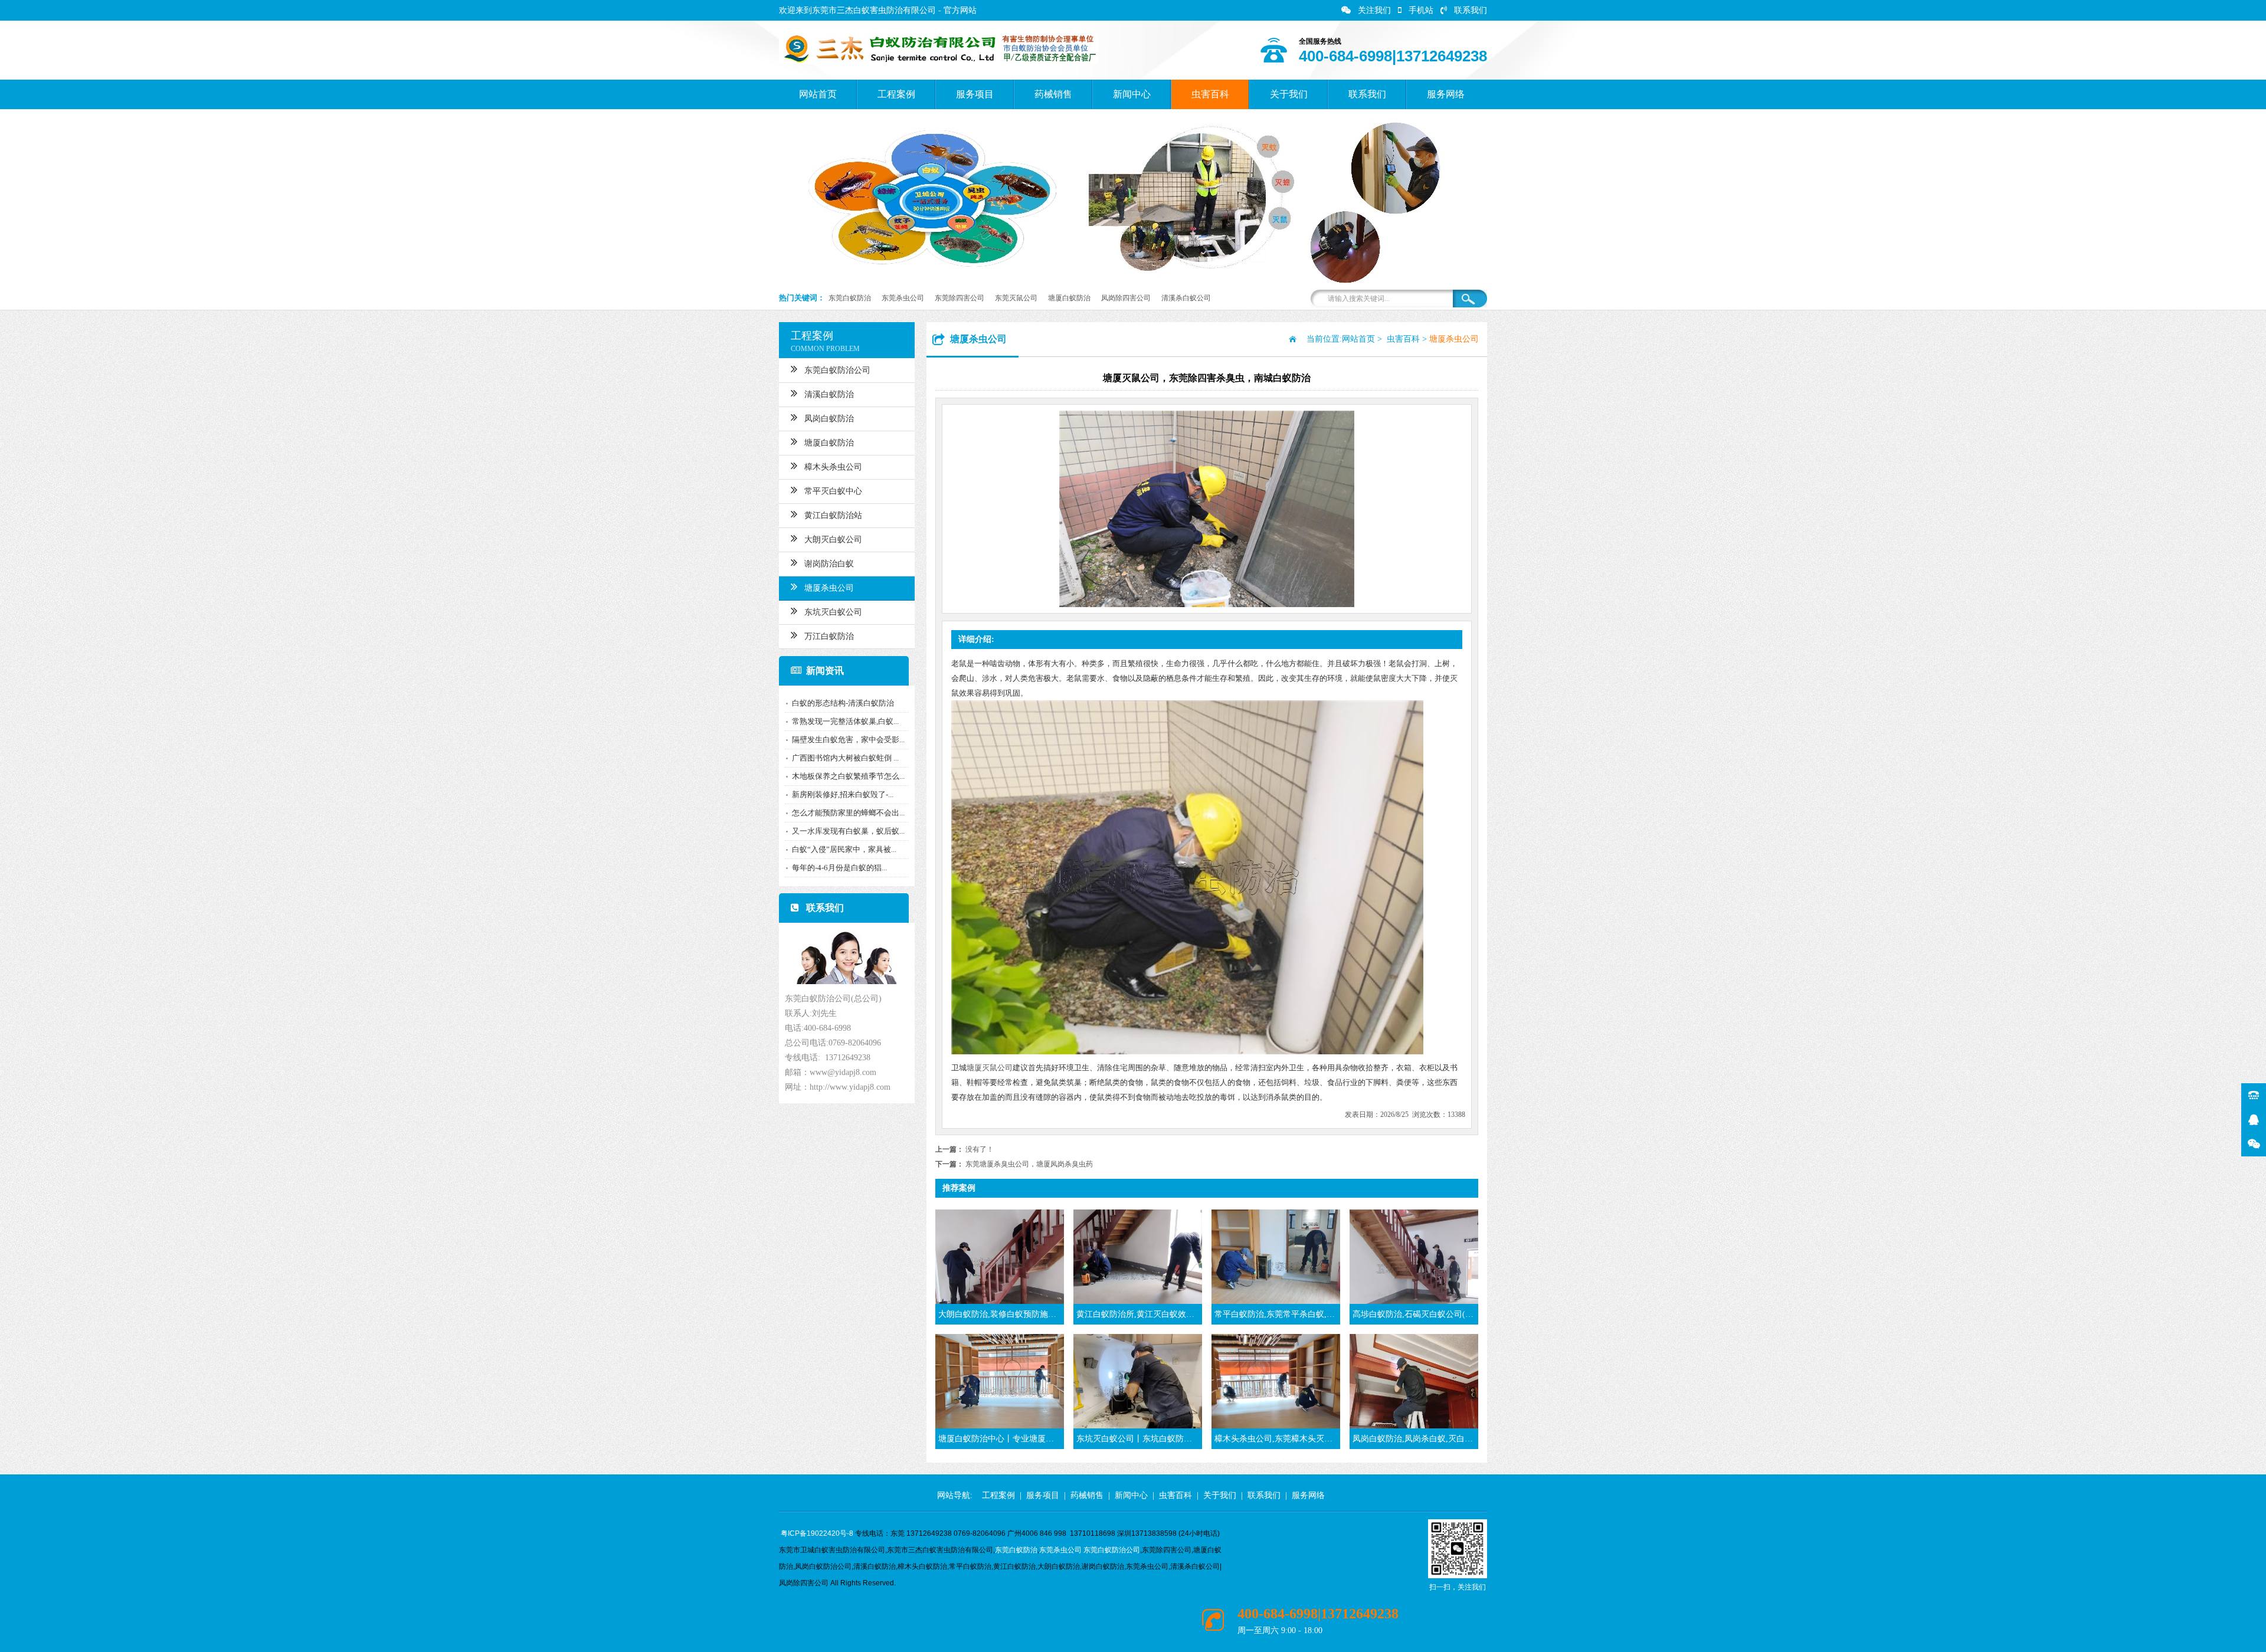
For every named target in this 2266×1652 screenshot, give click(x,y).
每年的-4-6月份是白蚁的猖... (839, 868)
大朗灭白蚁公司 (833, 540)
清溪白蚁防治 (829, 394)
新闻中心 (1132, 94)
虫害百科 (1210, 94)
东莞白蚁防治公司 (837, 370)
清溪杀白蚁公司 (1186, 298)
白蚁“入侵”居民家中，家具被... (844, 849)
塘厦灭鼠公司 (990, 1068)
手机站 (1421, 10)
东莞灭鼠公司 (1016, 298)
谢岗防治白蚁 (829, 564)
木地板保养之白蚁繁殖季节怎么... (848, 776)
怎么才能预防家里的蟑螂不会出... (848, 813)
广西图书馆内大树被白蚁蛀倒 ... (845, 758)
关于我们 (1289, 94)
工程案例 (896, 94)
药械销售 (1053, 94)
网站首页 (818, 94)
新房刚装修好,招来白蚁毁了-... (843, 794)
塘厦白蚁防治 (1069, 298)
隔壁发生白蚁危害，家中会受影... (848, 740)
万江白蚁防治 (829, 636)
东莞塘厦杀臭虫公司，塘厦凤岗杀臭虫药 (1029, 1164)
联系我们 (1471, 10)
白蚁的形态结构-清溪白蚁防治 (843, 703)
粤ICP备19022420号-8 (817, 1533)
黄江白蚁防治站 (833, 515)
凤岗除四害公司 (1126, 298)
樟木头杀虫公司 (833, 467)
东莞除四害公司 (960, 298)
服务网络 (1446, 94)
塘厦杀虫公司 (829, 588)
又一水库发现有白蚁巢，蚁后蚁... (848, 831)
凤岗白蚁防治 (829, 419)
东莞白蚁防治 (850, 298)
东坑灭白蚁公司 (833, 612)
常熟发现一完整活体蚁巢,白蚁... (845, 721)
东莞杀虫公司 (903, 298)
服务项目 (975, 94)
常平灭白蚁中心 (833, 491)
